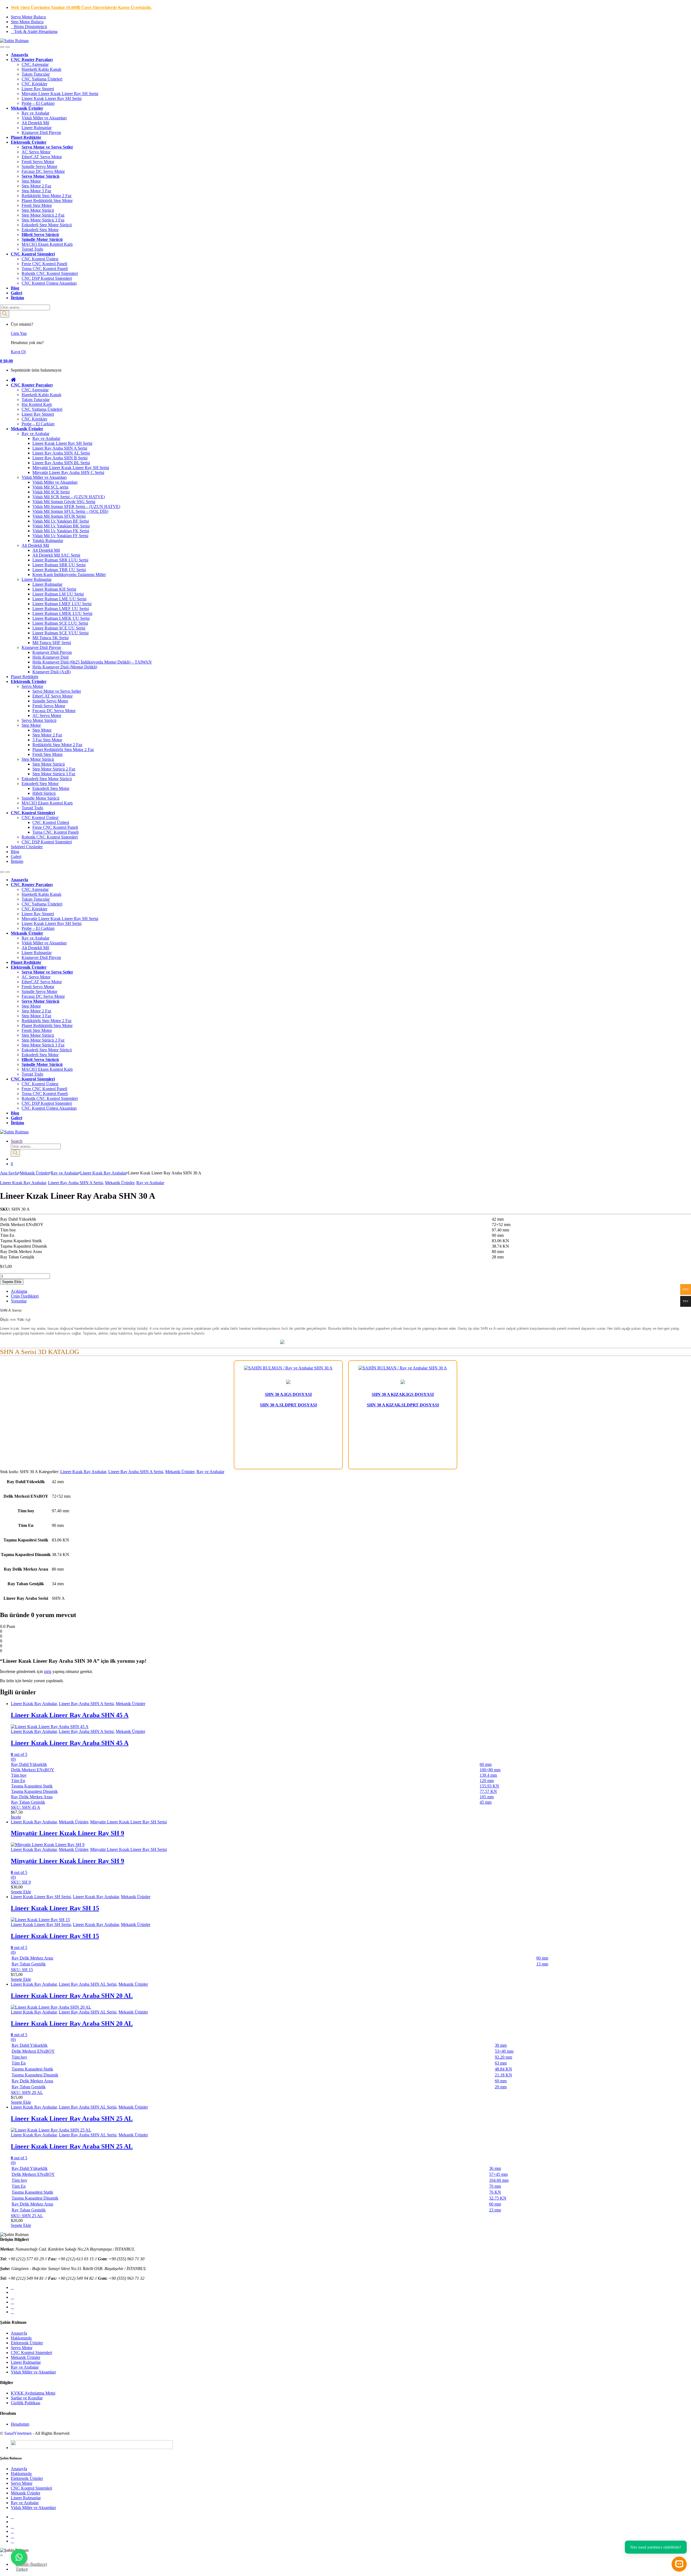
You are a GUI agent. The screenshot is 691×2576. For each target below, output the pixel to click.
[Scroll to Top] (1, 2555)
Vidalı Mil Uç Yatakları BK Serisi (61, 526)
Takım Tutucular (36, 74)
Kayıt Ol (18, 352)
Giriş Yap (19, 333)
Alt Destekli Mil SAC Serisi (56, 555)
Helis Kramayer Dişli (50, 657)
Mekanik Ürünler (27, 108)
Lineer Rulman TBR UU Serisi (59, 570)
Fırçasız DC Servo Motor (43, 171)
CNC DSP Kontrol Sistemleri (47, 278)
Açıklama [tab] (19, 1291)
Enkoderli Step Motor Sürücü (47, 225)
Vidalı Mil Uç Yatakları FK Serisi (61, 531)
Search (17, 1141)
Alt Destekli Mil (35, 123)
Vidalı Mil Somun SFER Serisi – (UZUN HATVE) (76, 506)
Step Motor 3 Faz (36, 191)
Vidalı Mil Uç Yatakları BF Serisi (61, 521)
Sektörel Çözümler (27, 847)
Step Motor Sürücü (38, 210)
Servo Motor (32, 686)
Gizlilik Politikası (26, 2403)
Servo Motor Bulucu (28, 17)
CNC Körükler (34, 84)
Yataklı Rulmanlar (48, 541)
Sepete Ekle (12, 1282)
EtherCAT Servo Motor (42, 157)
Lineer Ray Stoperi (38, 89)
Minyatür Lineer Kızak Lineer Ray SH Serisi (60, 94)
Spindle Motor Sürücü (42, 239)
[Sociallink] (12, 2287)
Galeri (16, 293)
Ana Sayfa (9, 1173)
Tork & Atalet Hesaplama (36, 31)
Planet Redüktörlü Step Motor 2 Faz (63, 750)
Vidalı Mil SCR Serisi (51, 492)
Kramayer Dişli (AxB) (52, 672)
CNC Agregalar (35, 64)
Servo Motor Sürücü (40, 176)
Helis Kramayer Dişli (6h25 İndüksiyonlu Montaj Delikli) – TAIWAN (92, 662)
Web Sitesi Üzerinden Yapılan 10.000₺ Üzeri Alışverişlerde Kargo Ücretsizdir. (81, 7)
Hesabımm (20, 2424)
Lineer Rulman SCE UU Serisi (59, 628)
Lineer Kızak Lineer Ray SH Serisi (52, 98)
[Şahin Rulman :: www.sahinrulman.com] (345, 1343)
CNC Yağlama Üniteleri (42, 79)
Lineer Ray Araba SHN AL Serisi (61, 453)
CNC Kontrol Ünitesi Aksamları (49, 283)
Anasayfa (19, 2333)
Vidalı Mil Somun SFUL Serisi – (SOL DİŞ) (70, 511)
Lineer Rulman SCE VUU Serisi (60, 633)
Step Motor (31, 181)
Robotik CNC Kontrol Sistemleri (50, 273)
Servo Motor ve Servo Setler (57, 691)
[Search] (5, 314)
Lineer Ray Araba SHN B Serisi (60, 458)
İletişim (17, 298)
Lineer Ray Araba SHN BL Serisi (61, 463)
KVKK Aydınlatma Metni (33, 2393)
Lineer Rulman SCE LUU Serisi (60, 623)
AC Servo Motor (36, 152)
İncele (16, 1817)
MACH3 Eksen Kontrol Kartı (47, 244)
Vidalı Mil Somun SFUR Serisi (59, 516)
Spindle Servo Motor (39, 166)
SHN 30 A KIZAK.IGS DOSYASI (403, 1394)
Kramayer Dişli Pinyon (41, 132)
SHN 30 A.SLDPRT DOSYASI (288, 1405)
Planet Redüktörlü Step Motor (47, 201)
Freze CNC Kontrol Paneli (44, 264)
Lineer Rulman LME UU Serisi (59, 599)
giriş (48, 1671)
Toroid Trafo (32, 249)
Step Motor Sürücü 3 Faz (43, 220)
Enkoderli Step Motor (40, 230)
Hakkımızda (21, 2338)
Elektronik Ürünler (29, 142)
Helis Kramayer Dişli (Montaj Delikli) (65, 667)
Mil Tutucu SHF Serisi (52, 643)
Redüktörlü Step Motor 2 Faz (47, 196)
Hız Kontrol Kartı (37, 404)
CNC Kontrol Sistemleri (33, 254)
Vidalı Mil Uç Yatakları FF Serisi (60, 536)
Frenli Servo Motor (38, 162)
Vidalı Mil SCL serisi (50, 487)
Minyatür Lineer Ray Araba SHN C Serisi (68, 472)
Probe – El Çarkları (38, 103)
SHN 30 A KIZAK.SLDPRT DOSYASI (403, 1405)
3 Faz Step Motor (47, 740)
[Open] (2, 47)
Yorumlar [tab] (19, 1301)
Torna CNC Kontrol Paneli (45, 269)
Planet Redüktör (26, 137)
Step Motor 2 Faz (36, 186)
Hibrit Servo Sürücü (40, 235)
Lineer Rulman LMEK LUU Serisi (62, 613)
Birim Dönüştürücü (31, 27)
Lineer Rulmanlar (37, 128)
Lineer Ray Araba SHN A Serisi (60, 448)
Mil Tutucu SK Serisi (50, 638)
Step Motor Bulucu (27, 22)
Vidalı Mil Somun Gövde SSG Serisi (64, 502)
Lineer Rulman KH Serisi (54, 589)
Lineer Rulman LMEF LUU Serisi (62, 604)
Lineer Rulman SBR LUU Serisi (60, 560)
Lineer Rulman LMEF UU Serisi (61, 609)
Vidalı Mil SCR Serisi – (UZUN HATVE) (69, 497)
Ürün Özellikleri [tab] (25, 1296)
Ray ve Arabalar (35, 113)
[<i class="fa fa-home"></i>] (13, 380)
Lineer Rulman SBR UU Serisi (59, 565)
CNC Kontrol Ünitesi (40, 259)
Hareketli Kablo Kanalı (41, 69)
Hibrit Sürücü (44, 793)
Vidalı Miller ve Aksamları (44, 118)
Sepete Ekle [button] (21, 1892)
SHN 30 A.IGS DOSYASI (288, 1394)
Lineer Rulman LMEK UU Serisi (61, 618)
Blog (15, 288)
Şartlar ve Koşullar (27, 2398)
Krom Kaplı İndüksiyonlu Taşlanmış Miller (69, 575)
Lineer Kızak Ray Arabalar (103, 1173)
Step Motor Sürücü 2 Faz (43, 215)
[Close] (8, 47)
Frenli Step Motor (37, 205)
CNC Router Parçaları (32, 60)
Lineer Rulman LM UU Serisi (58, 594)
